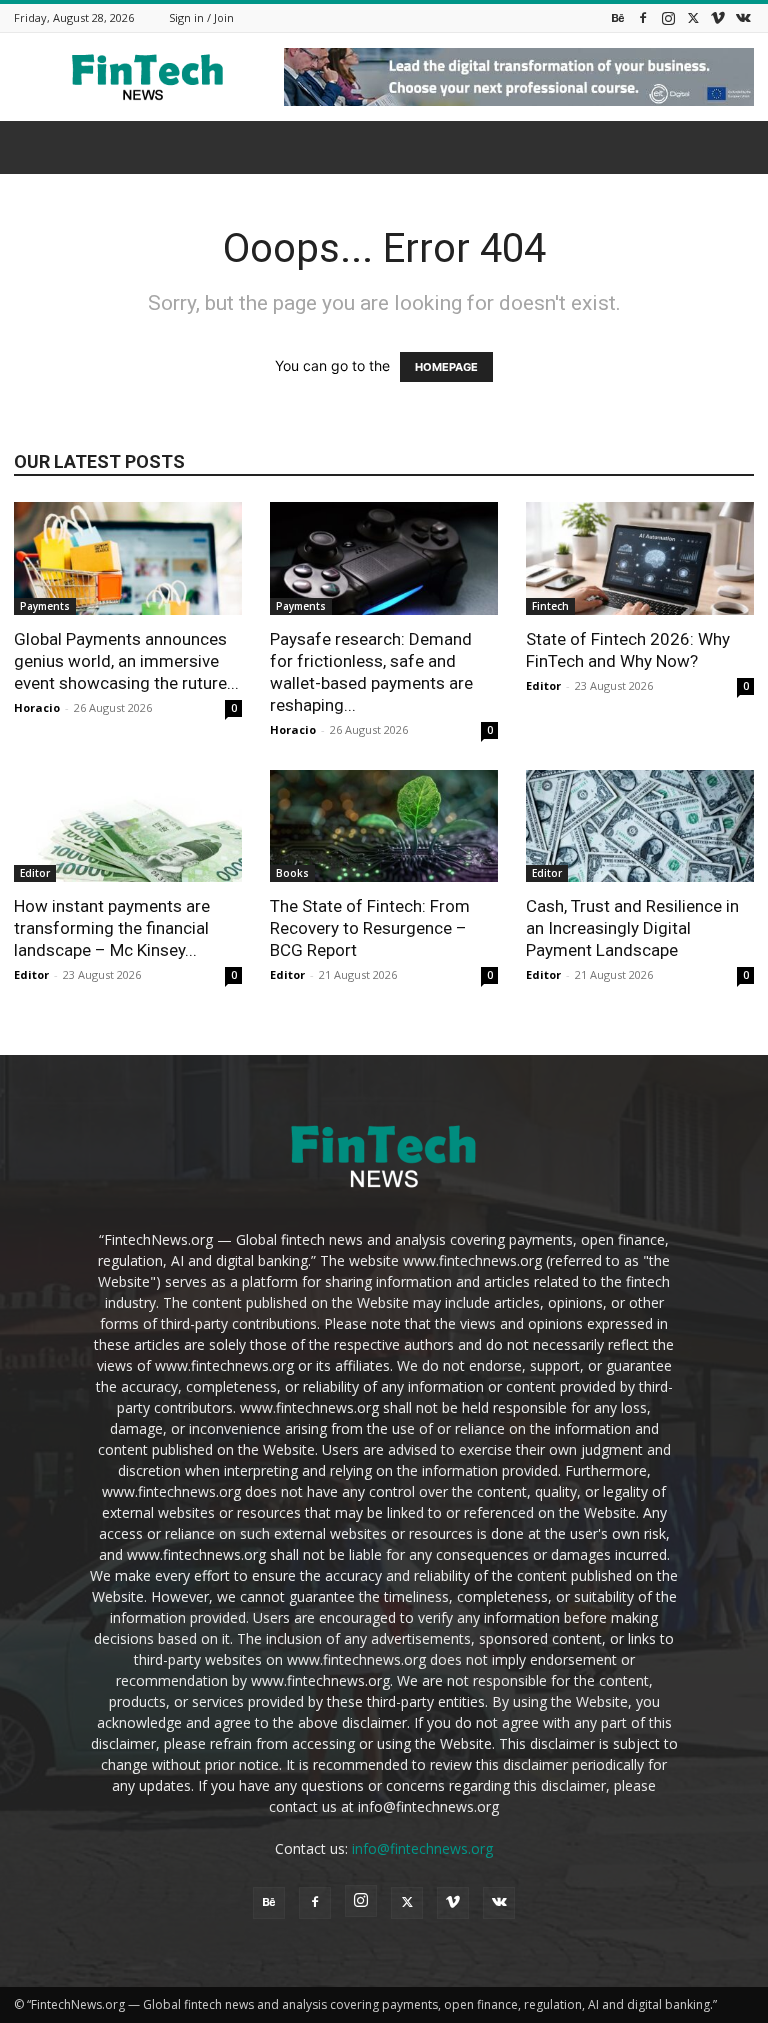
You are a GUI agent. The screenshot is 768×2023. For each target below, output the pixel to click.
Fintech (550, 606)
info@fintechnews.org (422, 1848)
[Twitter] (693, 17)
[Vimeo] (718, 17)
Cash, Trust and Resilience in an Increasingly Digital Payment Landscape (632, 928)
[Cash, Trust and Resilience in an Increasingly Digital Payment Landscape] (640, 826)
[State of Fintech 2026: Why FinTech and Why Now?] (640, 558)
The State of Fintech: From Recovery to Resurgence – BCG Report (370, 928)
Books (292, 873)
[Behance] (618, 17)
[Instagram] (668, 17)
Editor (543, 685)
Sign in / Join (201, 17)
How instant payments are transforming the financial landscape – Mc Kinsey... (112, 928)
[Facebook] (643, 17)
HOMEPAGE (446, 367)
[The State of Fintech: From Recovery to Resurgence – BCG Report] (384, 826)
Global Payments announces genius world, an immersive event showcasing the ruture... (126, 661)
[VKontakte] (743, 17)
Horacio (37, 707)
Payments (45, 606)
